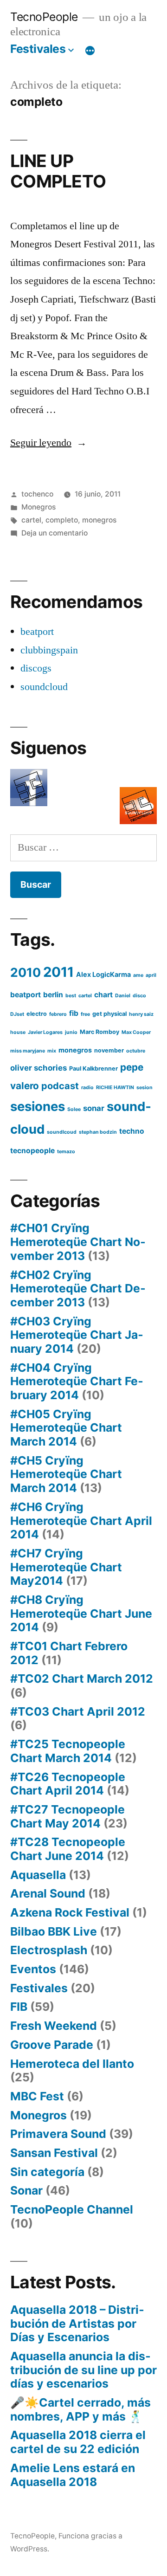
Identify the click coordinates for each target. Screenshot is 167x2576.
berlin (53, 995)
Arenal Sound (48, 1893)
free (85, 1014)
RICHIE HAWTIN (115, 1088)
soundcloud (44, 687)
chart (103, 995)
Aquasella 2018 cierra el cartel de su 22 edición (78, 2442)
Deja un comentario (55, 533)
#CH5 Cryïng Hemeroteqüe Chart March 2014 (66, 1474)
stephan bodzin (98, 1132)
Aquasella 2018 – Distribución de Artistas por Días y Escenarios (77, 2323)
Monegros (39, 507)
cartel (31, 520)
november (109, 1050)
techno (132, 1131)
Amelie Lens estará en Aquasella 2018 (73, 2475)
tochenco (37, 494)
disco (139, 996)
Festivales (38, 49)
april (151, 975)
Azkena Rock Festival (70, 1912)
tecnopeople (32, 1151)
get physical (109, 1014)
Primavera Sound (58, 2134)
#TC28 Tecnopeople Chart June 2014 (68, 1849)
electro (37, 1014)
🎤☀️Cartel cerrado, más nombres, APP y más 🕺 (80, 2409)
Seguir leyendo (48, 443)
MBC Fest (37, 2096)
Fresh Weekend (54, 2026)
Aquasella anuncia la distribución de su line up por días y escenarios (83, 2370)
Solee (74, 1109)
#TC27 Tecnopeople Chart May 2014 (67, 1816)
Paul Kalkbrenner (93, 1068)
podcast (60, 1086)
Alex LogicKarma (103, 974)
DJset (17, 1014)
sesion (145, 1088)
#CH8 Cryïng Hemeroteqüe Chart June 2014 (81, 1613)
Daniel (123, 996)
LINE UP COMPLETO (58, 171)
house (18, 1032)
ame (138, 975)
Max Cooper (136, 1032)
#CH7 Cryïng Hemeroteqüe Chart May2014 (66, 1567)
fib (74, 1013)
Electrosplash (49, 1950)
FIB (19, 2007)
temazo (66, 1152)
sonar (94, 1108)
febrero (58, 1014)
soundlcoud (62, 1132)
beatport (37, 632)
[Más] (90, 51)
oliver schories (39, 1068)
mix (52, 1051)
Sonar (26, 2190)
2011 (58, 972)
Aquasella (38, 1875)
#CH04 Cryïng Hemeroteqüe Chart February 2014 (77, 1381)
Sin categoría (47, 2172)
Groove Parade (52, 2045)
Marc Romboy (100, 1032)
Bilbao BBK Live (54, 1931)
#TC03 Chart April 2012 (78, 1711)
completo (62, 520)
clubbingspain (49, 650)
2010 (26, 972)
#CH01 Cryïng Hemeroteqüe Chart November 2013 (78, 1242)
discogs (36, 668)
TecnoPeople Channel (72, 2209)
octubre (136, 1051)
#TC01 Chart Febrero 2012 (69, 1653)
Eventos (33, 1969)
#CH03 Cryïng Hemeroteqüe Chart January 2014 (77, 1335)
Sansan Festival (54, 2153)
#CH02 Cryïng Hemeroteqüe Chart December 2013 (78, 1288)
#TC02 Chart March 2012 (82, 1679)
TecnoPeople (44, 17)
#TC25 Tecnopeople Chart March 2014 (68, 1751)
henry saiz (141, 1014)
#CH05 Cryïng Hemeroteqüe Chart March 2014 (66, 1428)
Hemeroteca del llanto (72, 2064)
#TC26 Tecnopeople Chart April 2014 (68, 1784)
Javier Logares (45, 1032)
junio (71, 1032)
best (71, 996)
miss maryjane (28, 1051)
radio (87, 1088)
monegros (99, 520)
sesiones (38, 1106)
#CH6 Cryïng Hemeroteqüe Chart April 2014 (81, 1520)
